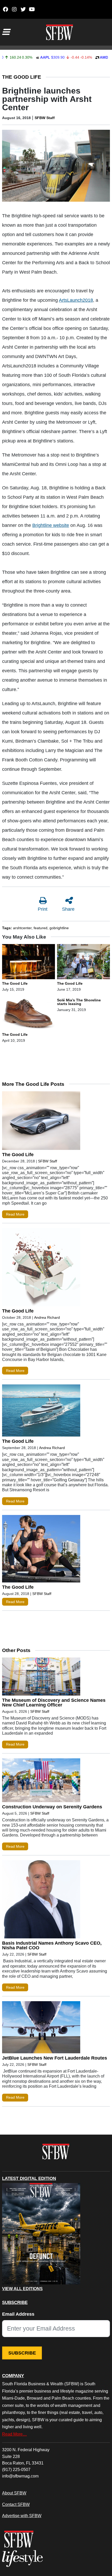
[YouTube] (32, 9)
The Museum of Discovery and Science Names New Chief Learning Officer (54, 1703)
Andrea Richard (47, 1317)
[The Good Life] (29, 963)
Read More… (14, 2434)
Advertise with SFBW (22, 2516)
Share (68, 909)
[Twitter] (23, 9)
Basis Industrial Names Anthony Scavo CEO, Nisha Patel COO (52, 1945)
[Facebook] (5, 9)
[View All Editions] (41, 2234)
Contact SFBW (16, 2504)
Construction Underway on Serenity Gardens (52, 1807)
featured (41, 928)
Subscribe (22, 2353)
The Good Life (22, 77)
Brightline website (51, 525)
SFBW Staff (45, 118)
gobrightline (59, 928)
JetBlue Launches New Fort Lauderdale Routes (55, 2058)
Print (43, 909)
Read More (15, 1214)
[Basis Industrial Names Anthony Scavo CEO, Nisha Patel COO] (41, 1901)
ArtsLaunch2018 (76, 300)
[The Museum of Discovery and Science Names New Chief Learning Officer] (41, 1678)
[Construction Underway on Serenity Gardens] (41, 1782)
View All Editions (22, 2289)
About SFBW (14, 2493)
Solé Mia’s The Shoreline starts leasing (79, 1002)
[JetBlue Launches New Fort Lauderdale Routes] (41, 2028)
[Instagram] (14, 9)
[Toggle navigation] (6, 32)
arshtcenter (22, 928)
